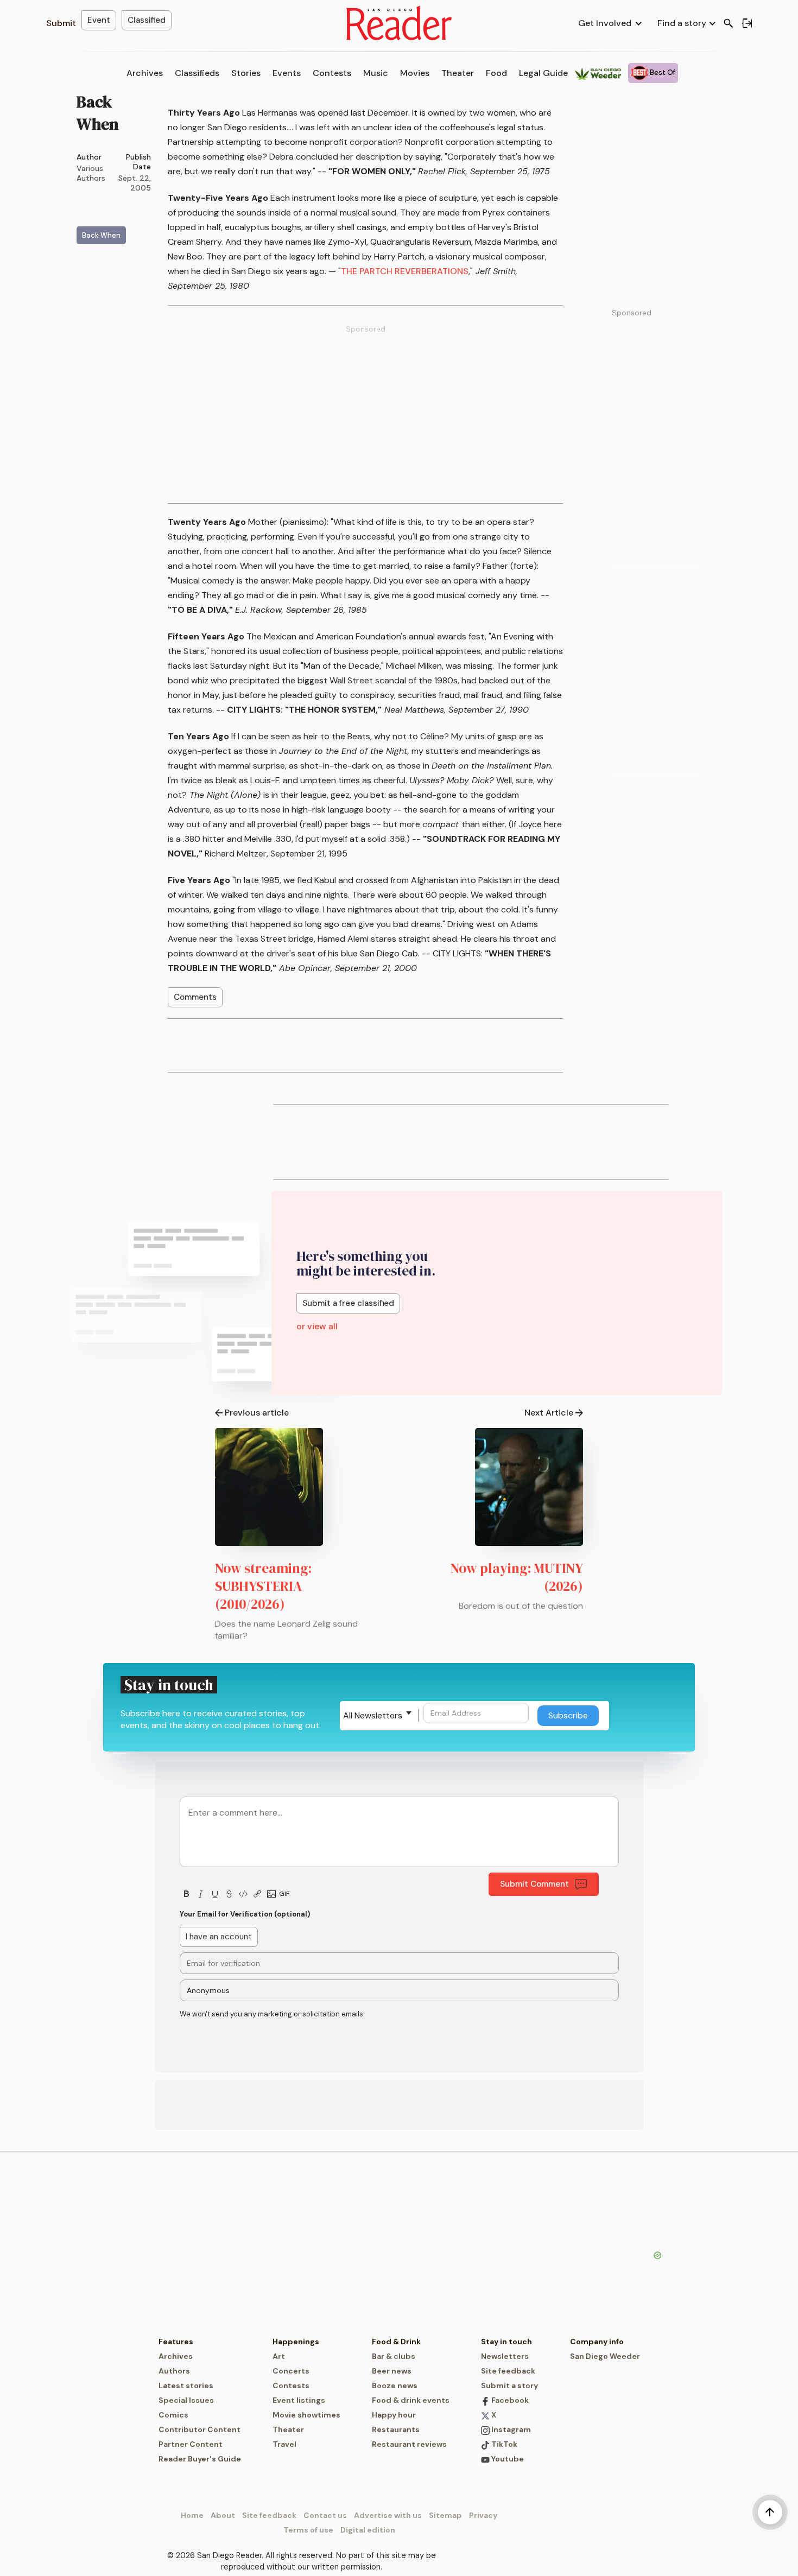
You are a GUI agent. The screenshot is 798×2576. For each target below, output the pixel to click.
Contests (332, 73)
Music (376, 73)
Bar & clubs (394, 2356)
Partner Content (191, 2444)
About (223, 2515)
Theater (458, 73)
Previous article (257, 1413)
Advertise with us (388, 2515)
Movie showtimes (306, 2415)
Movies (415, 73)
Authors (174, 2371)
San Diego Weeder (605, 2356)
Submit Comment (534, 1884)
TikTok (503, 2444)
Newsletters (505, 2356)
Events (287, 73)
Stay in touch (506, 2342)
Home (192, 2515)
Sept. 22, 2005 (135, 183)
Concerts (291, 2371)
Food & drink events (411, 2400)
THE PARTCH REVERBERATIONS (405, 271)
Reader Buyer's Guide (200, 2459)
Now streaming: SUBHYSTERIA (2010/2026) (263, 1586)
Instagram (510, 2429)
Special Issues (186, 2400)
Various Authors (91, 173)
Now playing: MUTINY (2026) (517, 1577)
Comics (173, 2415)
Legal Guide (543, 73)
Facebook (509, 2400)
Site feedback (508, 2371)
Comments (195, 997)
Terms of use (308, 2530)
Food (496, 73)
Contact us (325, 2515)
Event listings (299, 2400)
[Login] (747, 23)
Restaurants (396, 2429)
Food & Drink (396, 2342)
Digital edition (368, 2530)
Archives (145, 73)
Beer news (392, 2371)
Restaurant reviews (409, 2444)
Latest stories (186, 2385)
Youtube (507, 2459)
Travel (284, 2444)
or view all (317, 1326)
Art (279, 2356)
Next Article (549, 1413)
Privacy (483, 2515)
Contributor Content (199, 2429)
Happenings (296, 2342)
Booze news (395, 2385)
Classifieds (197, 73)
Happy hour (394, 2415)
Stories (246, 73)
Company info (597, 2342)
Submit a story (509, 2385)
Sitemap (445, 2515)
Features (176, 2342)
